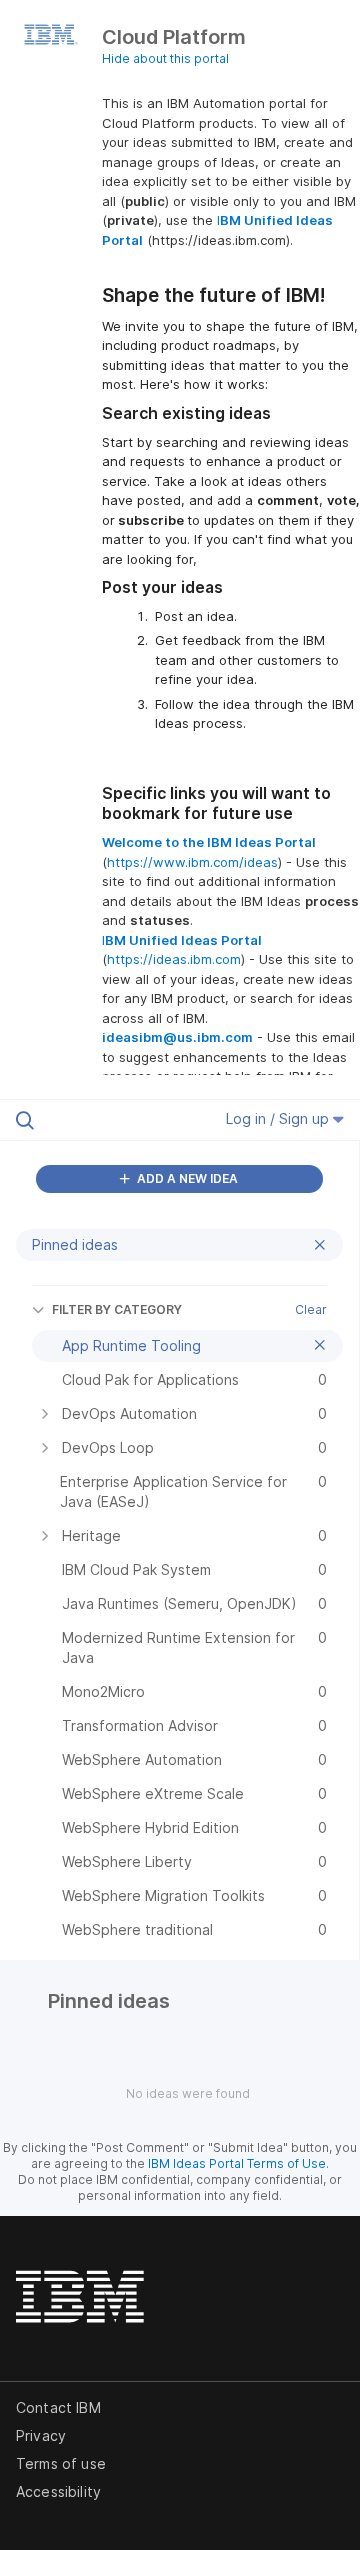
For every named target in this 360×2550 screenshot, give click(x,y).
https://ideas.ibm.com (174, 959)
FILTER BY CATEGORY (117, 1309)
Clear (311, 1309)
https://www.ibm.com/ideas (192, 862)
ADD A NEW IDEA (186, 1178)
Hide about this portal (165, 58)
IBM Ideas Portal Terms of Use (237, 2163)
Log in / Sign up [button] (279, 1118)
